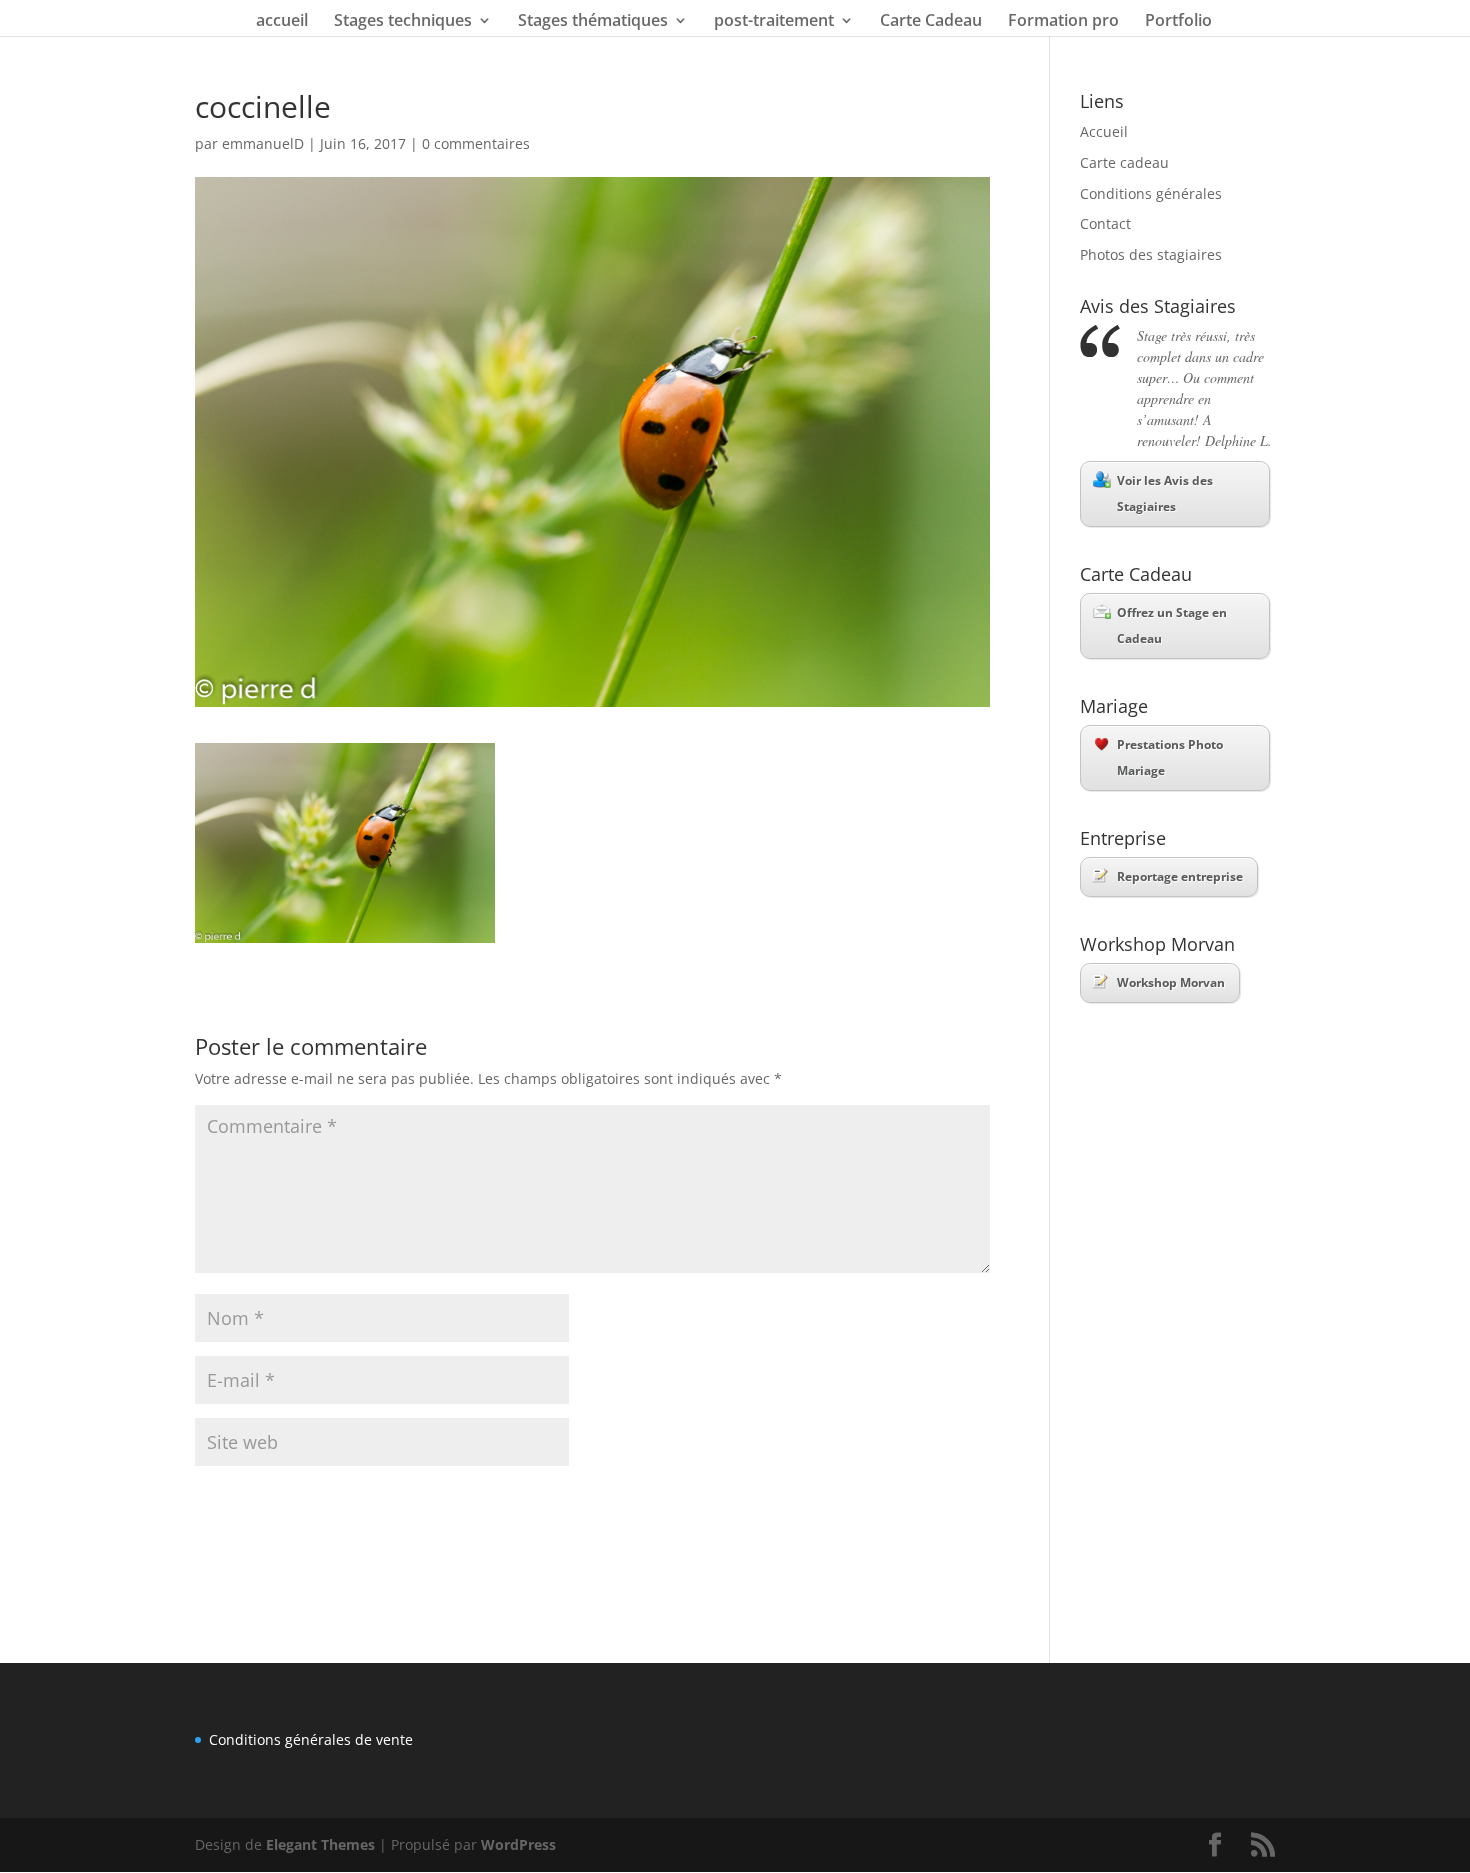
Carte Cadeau (931, 22)
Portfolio (1178, 22)
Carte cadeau (1124, 162)
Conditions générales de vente (311, 1739)
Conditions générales (1151, 193)
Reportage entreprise (1180, 876)
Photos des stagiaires (1151, 254)
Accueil (1104, 131)
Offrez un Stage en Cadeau (1172, 625)
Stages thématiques (593, 22)
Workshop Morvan (1171, 982)
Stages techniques (403, 22)
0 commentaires (476, 143)
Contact (1105, 223)
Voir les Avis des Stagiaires (1165, 493)
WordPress (518, 1844)
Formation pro (1063, 22)
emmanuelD (263, 143)
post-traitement (774, 22)
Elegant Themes (320, 1844)
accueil (282, 22)
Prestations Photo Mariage (1170, 757)
